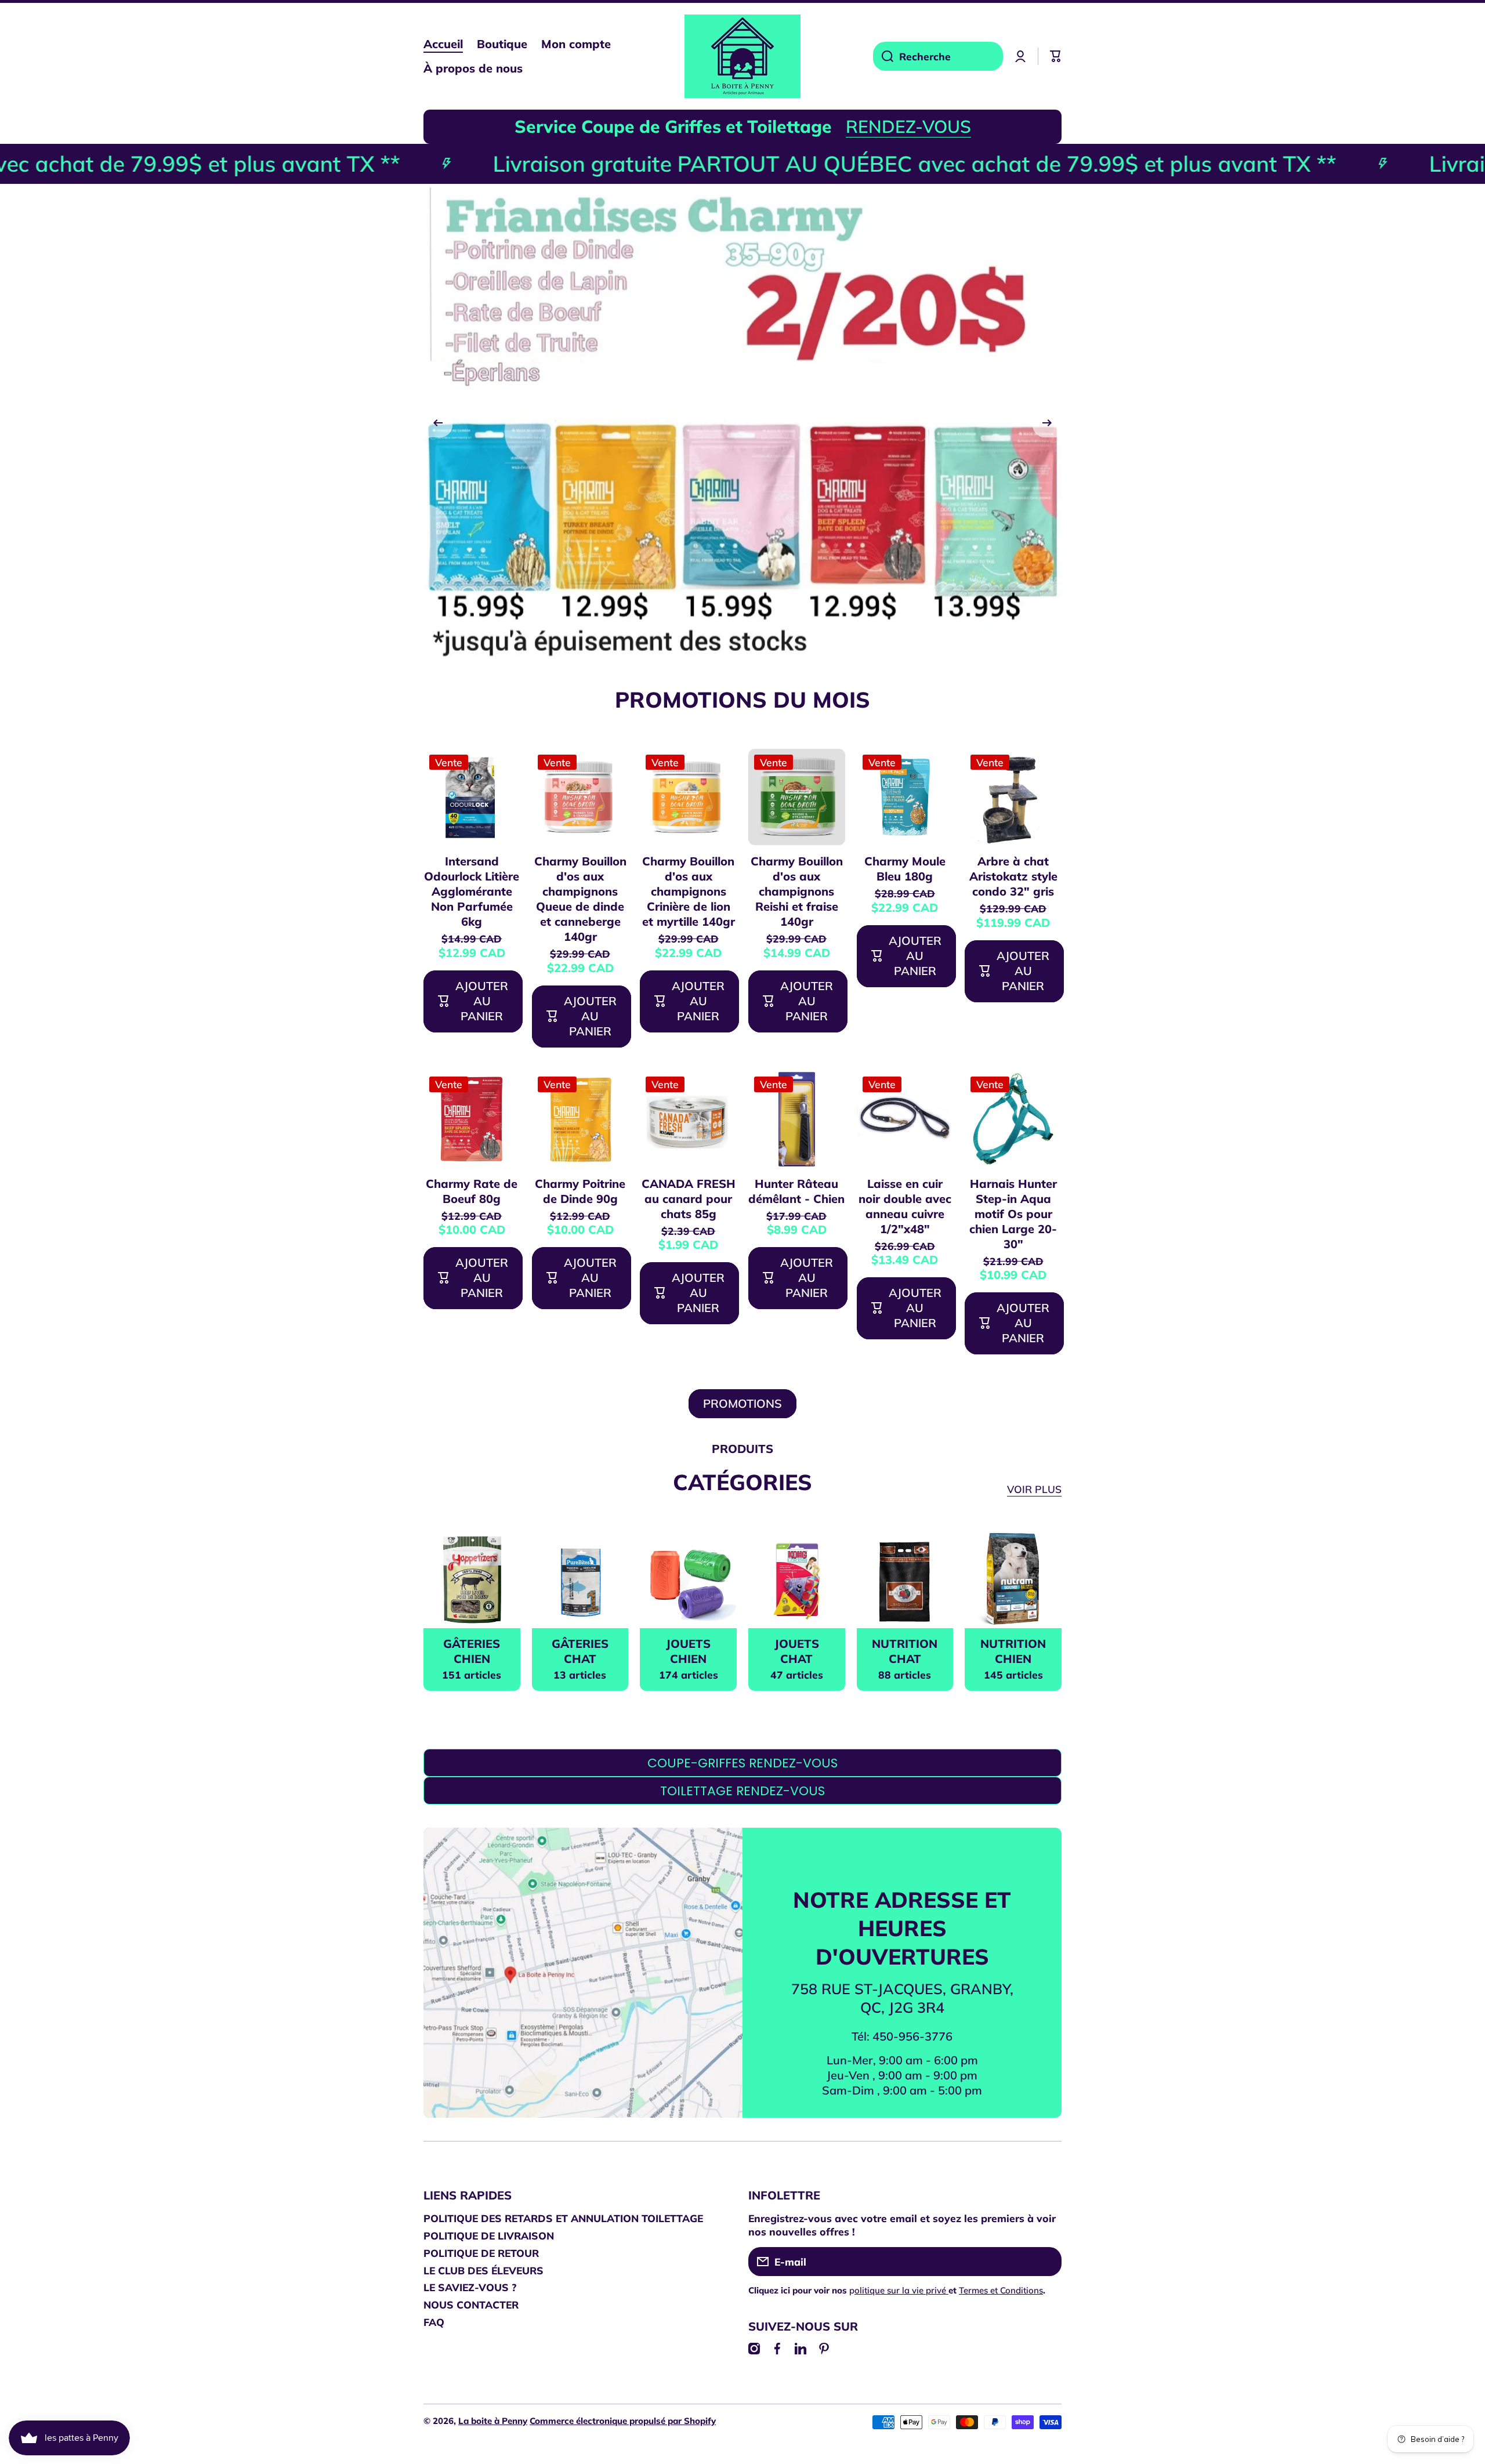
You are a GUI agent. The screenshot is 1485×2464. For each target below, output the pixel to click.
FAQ (434, 2322)
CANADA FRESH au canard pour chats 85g (689, 1199)
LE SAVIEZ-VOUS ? (470, 2287)
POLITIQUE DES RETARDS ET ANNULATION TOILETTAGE (563, 2218)
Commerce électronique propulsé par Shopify (623, 2421)
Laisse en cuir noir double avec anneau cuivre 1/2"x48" (905, 1206)
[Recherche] (883, 56)
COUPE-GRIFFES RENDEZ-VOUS (742, 1763)
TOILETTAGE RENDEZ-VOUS (742, 1791)
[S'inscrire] (1047, 2262)
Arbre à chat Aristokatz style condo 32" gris (1013, 876)
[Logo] (742, 56)
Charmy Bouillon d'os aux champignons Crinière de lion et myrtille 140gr (689, 891)
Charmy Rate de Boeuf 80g (472, 1191)
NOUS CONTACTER (471, 2304)
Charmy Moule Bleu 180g (905, 869)
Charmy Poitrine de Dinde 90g (580, 1191)
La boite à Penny (493, 2421)
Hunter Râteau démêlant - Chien (796, 1191)
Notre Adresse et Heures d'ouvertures (902, 1928)
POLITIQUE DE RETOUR (481, 2253)
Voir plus (1034, 1489)
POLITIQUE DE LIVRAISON (489, 2235)
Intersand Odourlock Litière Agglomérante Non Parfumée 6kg (472, 891)
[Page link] (583, 1992)
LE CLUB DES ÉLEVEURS (483, 2270)
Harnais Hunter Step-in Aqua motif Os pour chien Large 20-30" (1013, 1214)
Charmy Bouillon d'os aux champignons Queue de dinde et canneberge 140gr (580, 899)
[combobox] (938, 56)
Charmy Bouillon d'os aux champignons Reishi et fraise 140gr (797, 891)
